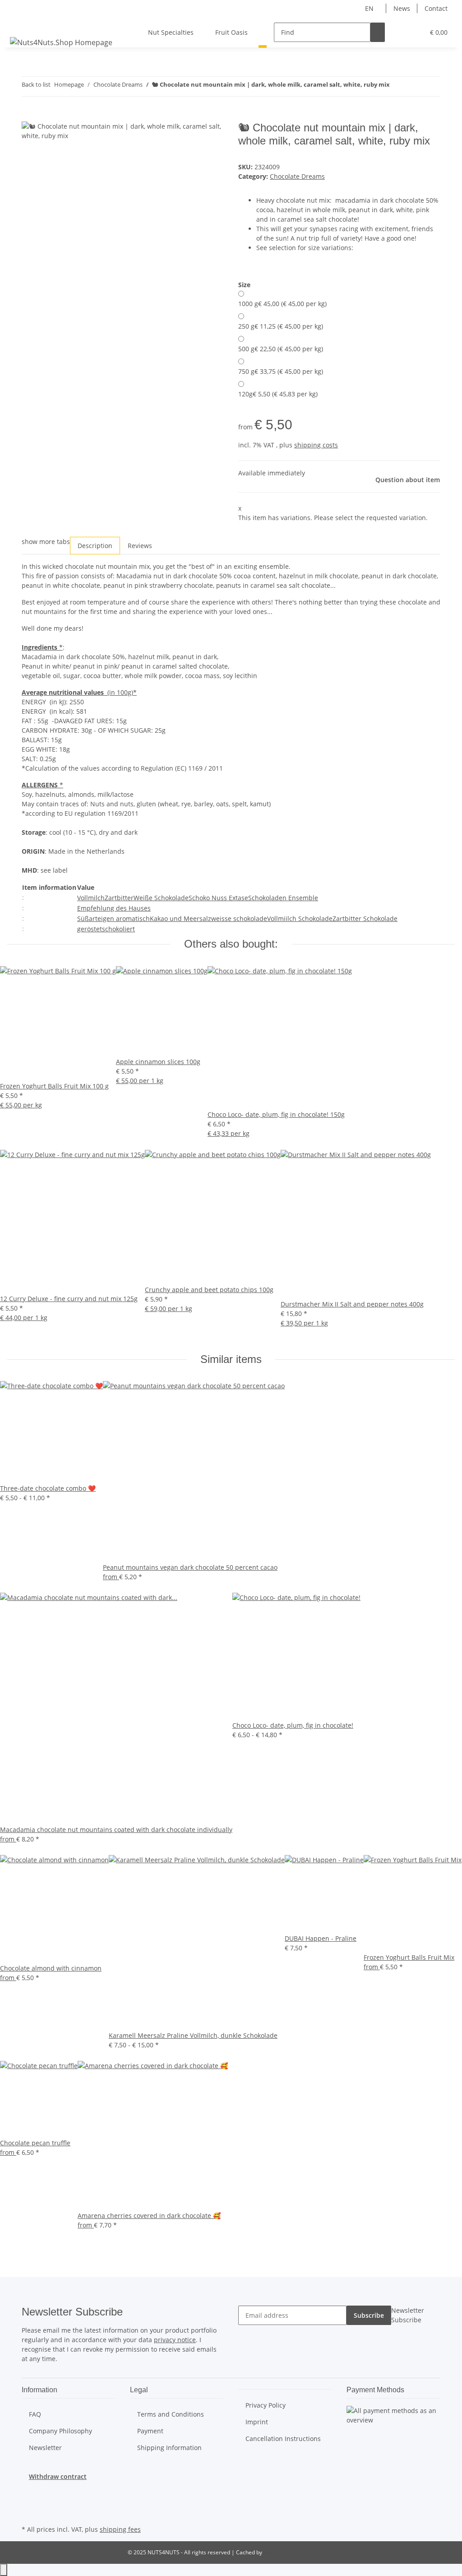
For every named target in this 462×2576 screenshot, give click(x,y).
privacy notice (175, 2340)
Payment (150, 2431)
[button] (399, 32)
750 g (281, 371)
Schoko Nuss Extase (218, 898)
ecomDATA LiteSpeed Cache (299, 2552)
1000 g (282, 304)
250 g (281, 326)
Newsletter (45, 2448)
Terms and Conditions (171, 2414)
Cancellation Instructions (283, 2439)
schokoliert (118, 929)
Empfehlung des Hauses (114, 908)
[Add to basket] (29, 116)
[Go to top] (4, 2570)
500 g (281, 349)
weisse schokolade (239, 918)
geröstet (90, 929)
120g (278, 394)
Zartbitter (119, 898)
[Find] (378, 32)
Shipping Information (169, 2448)
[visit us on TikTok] (29, 2512)
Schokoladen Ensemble (283, 898)
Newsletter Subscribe (408, 2315)
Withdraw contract (58, 2476)
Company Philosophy (60, 2431)
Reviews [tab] (140, 546)
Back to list (36, 84)
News (402, 8)
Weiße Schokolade (161, 898)
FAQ (35, 2414)
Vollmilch (91, 898)
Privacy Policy (266, 2405)
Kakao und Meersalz (180, 918)
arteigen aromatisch (119, 918)
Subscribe (369, 2315)
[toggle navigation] (18, 24)
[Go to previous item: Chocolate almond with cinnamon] (397, 86)
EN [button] (370, 8)
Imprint (257, 2422)
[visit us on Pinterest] (29, 2492)
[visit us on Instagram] (29, 2502)
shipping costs (316, 445)
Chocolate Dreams (297, 176)
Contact (436, 8)
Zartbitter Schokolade (365, 918)
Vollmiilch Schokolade (300, 918)
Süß (83, 918)
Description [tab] (95, 546)
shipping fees (120, 2529)
